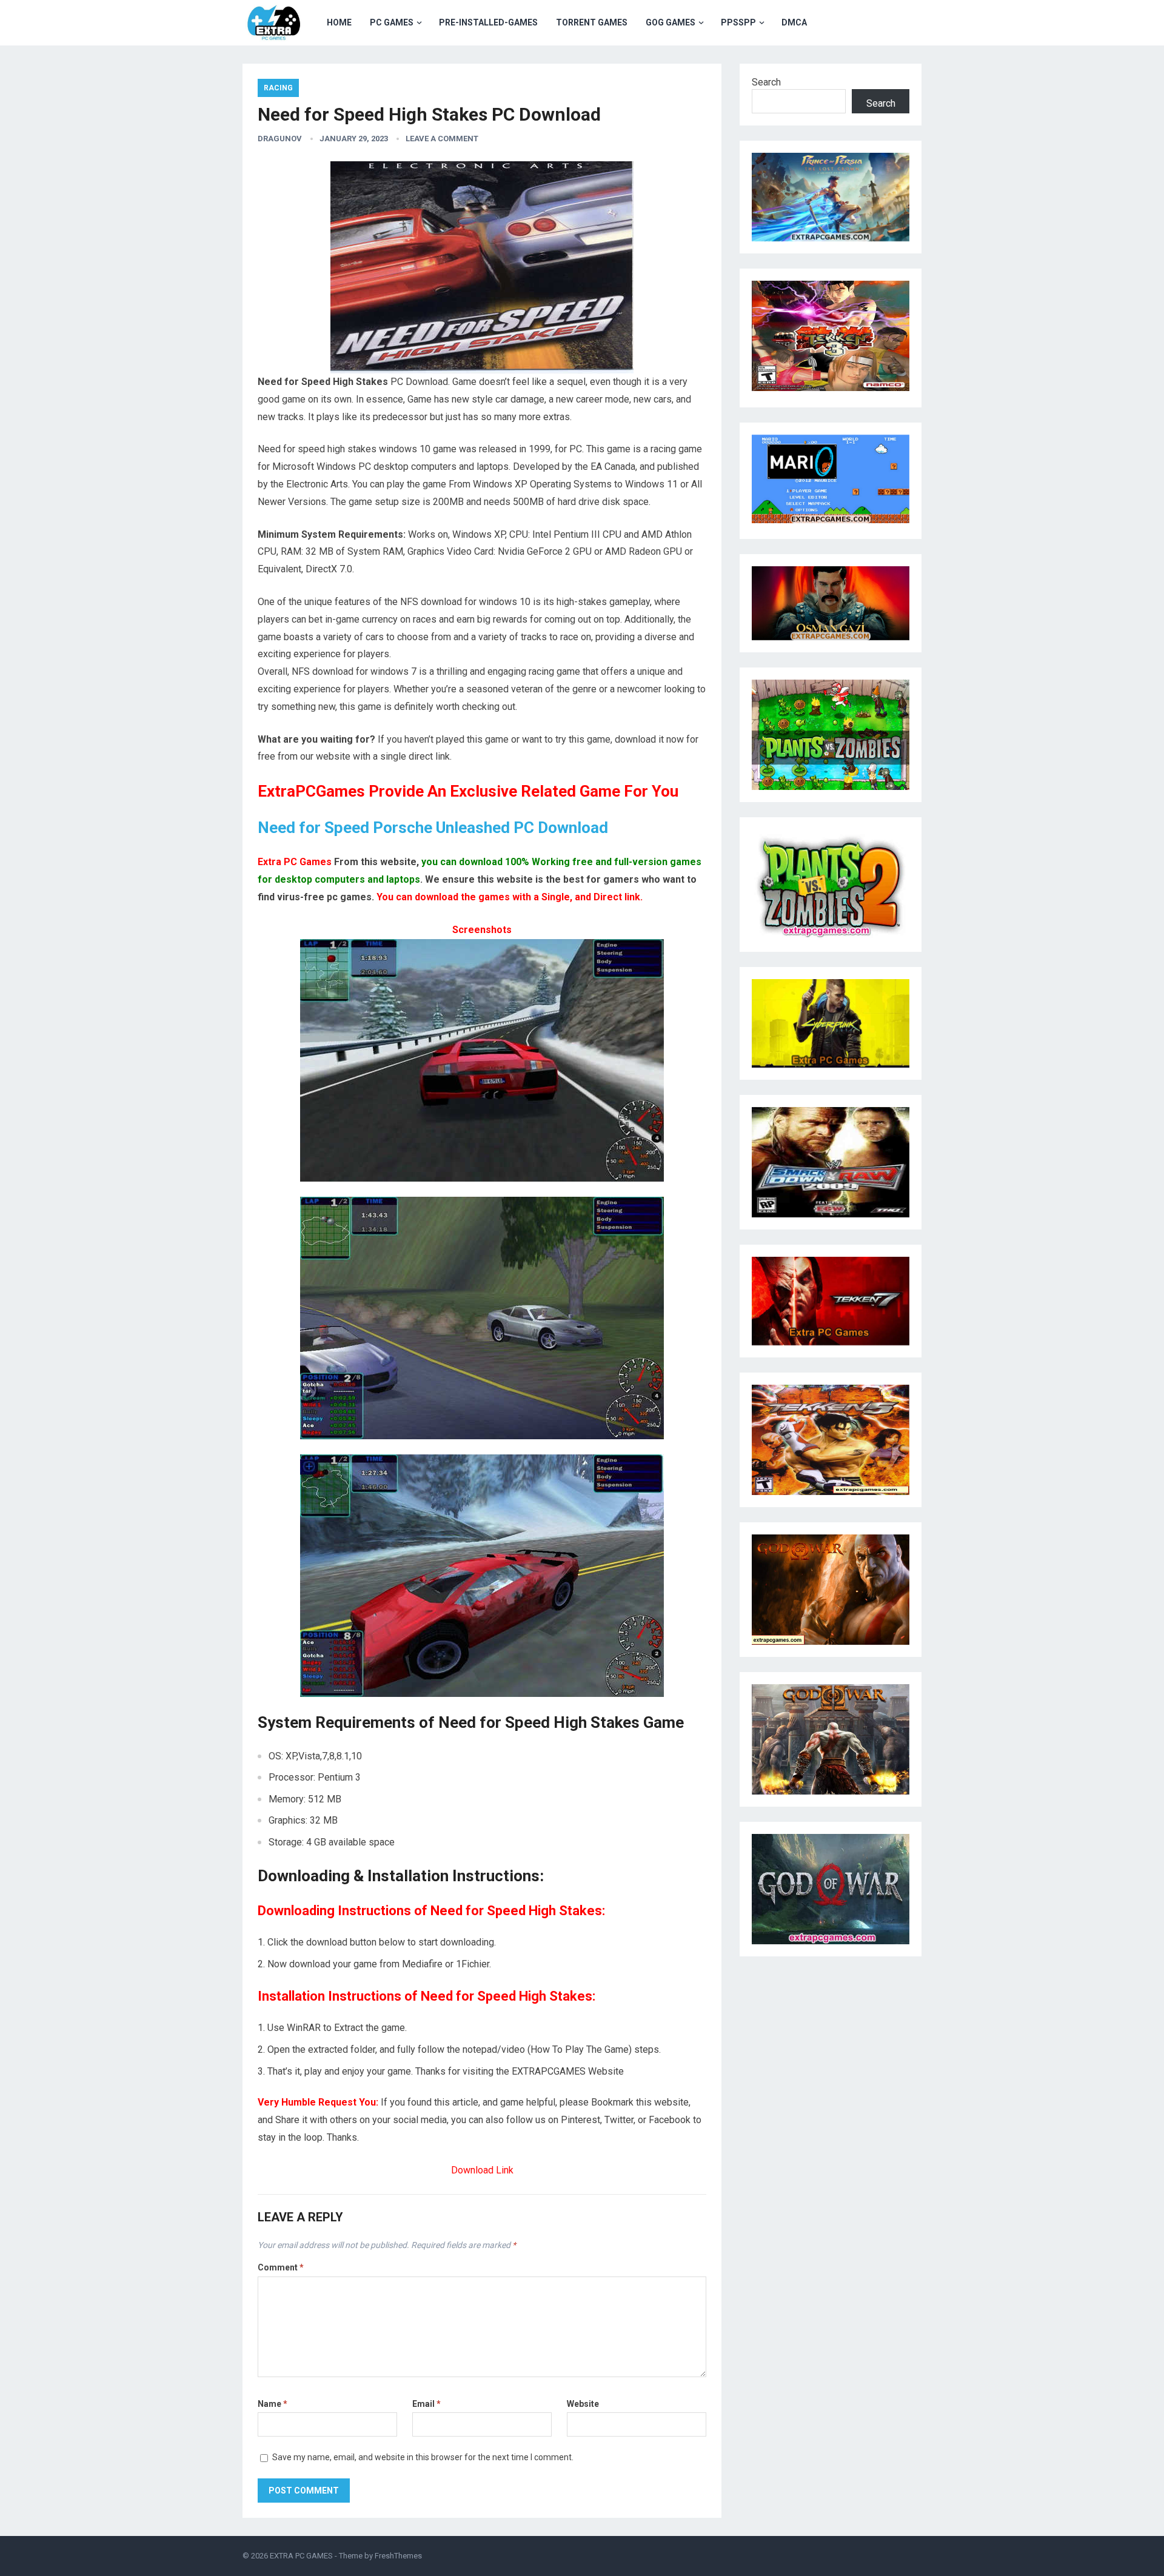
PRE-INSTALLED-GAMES (488, 22)
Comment (281, 2267)
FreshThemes (398, 2556)
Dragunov (280, 139)
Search (766, 82)
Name (273, 2404)
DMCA (794, 22)
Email (426, 2404)
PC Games (392, 22)
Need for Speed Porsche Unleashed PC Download (433, 828)
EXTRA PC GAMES (301, 2556)
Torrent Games (592, 22)
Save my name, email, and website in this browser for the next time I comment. (423, 2457)
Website (583, 2404)
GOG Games (671, 22)
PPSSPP (738, 22)
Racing (278, 88)
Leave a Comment (442, 139)
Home (339, 22)
